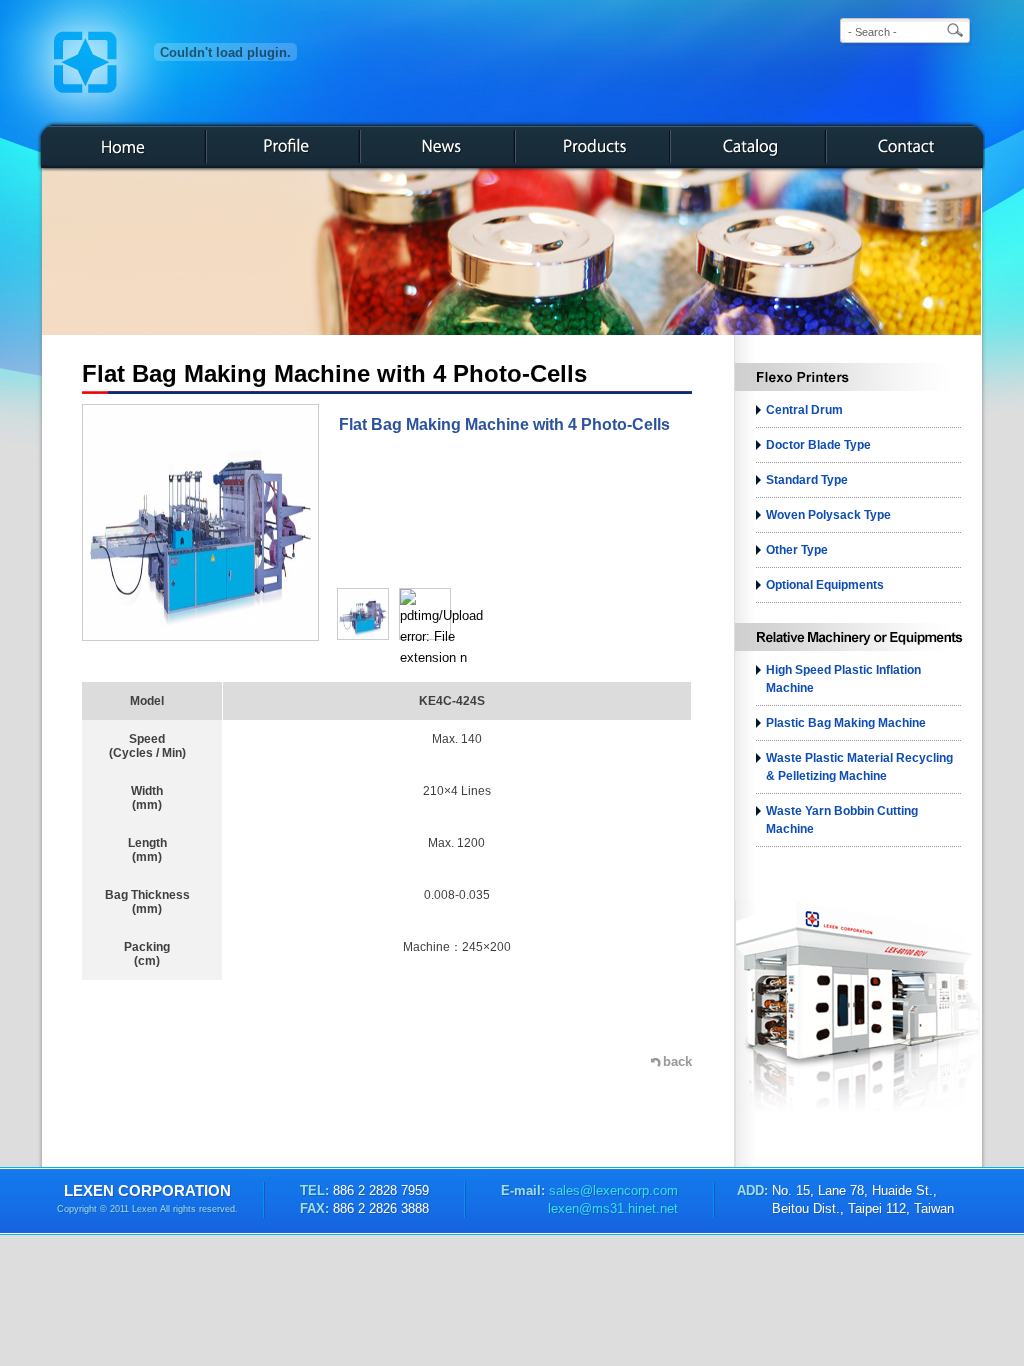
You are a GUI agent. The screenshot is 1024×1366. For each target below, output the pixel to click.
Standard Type (807, 480)
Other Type (797, 550)
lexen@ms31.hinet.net (613, 1208)
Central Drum (804, 410)
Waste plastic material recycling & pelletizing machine (859, 767)
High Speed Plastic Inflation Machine (843, 679)
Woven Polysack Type (828, 515)
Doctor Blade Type (818, 445)
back (677, 1061)
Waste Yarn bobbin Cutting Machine (842, 820)
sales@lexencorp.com (611, 1190)
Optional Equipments (825, 585)
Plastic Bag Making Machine (846, 723)
